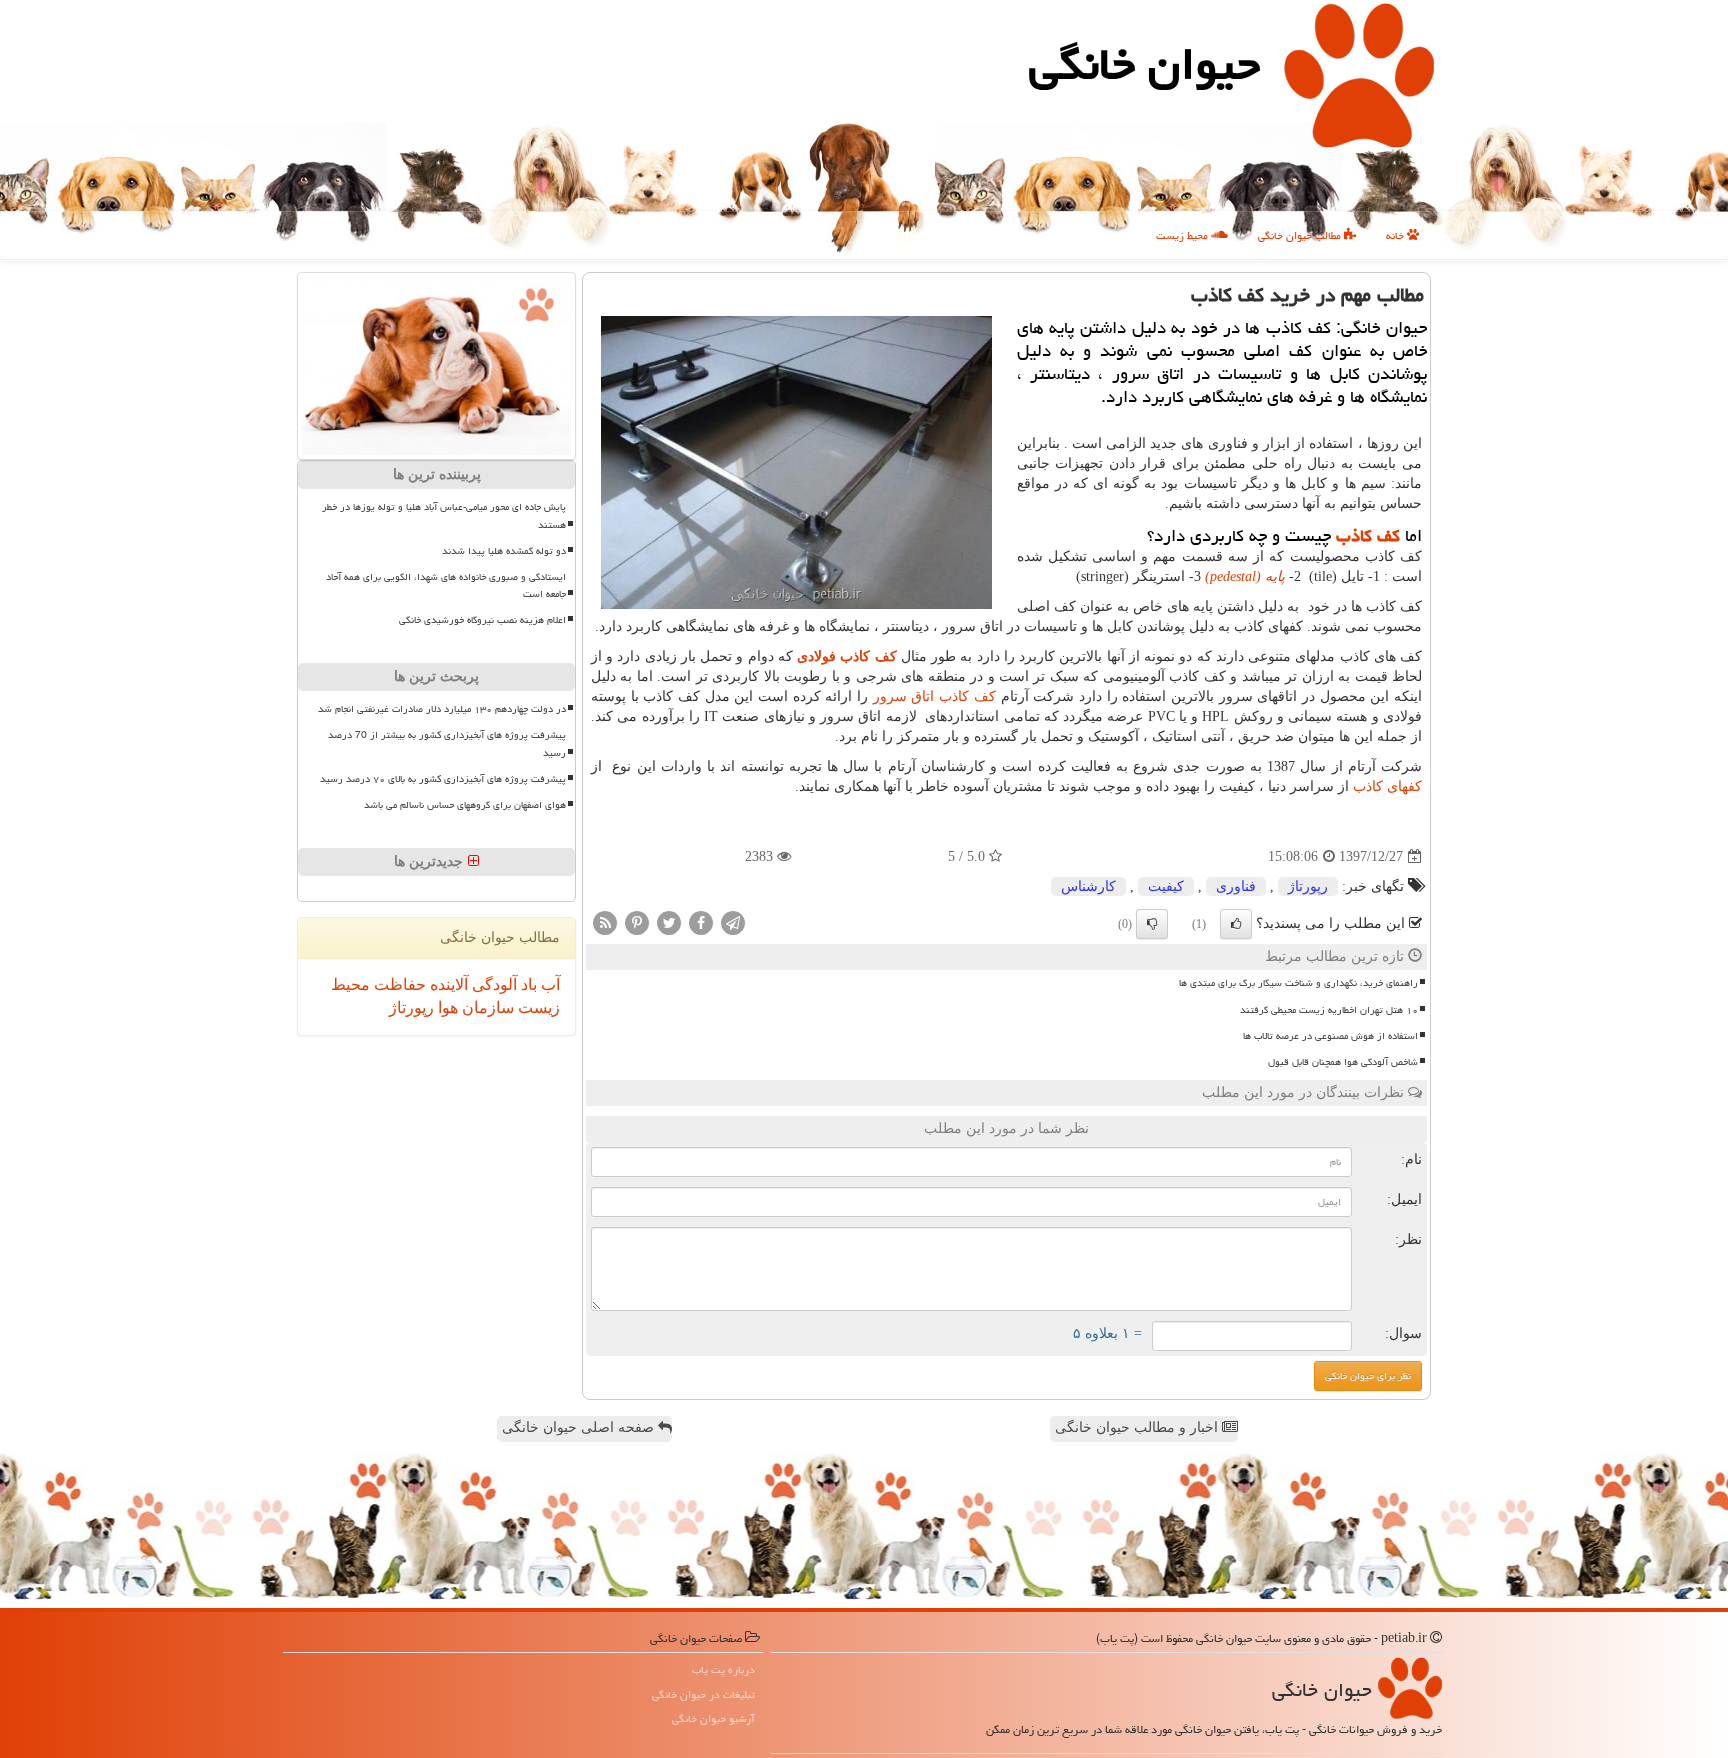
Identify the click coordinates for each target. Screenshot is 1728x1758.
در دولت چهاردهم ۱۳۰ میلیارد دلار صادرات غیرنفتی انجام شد (442, 709)
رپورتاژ (1308, 886)
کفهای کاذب (1387, 786)
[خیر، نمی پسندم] (1152, 924)
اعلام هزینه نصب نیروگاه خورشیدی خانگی (482, 620)
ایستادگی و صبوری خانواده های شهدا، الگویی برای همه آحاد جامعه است (446, 585)
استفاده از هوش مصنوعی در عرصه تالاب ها (1330, 1036)
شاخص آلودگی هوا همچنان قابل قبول (1343, 1062)
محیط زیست (1183, 235)
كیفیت (1166, 886)
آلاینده (447, 984)
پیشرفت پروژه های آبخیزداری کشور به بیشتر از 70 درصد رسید (447, 743)
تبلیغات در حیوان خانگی (703, 1694)
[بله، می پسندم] (1236, 924)
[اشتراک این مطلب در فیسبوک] (701, 922)
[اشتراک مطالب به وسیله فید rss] (605, 922)
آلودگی (492, 984)
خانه (1396, 235)
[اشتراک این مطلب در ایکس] (669, 922)
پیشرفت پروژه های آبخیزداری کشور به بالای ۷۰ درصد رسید (443, 779)
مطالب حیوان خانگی (1301, 235)
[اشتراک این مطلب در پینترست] (637, 922)
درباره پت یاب (723, 1669)
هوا (446, 1007)
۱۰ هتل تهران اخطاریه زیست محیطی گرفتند (1329, 1010)
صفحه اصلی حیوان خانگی (580, 1427)
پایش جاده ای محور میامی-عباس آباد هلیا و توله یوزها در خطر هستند (444, 515)
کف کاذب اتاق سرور (934, 696)
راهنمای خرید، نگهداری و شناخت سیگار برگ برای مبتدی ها (1298, 983)
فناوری (1236, 886)
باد (527, 984)
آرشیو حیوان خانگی (713, 1718)
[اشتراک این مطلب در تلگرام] (733, 922)
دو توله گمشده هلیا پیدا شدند (504, 551)
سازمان (486, 1007)
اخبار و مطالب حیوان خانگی (1138, 1427)
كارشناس (1088, 886)
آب (548, 984)
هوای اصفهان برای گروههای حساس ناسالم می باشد (465, 805)
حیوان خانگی (1144, 64)
